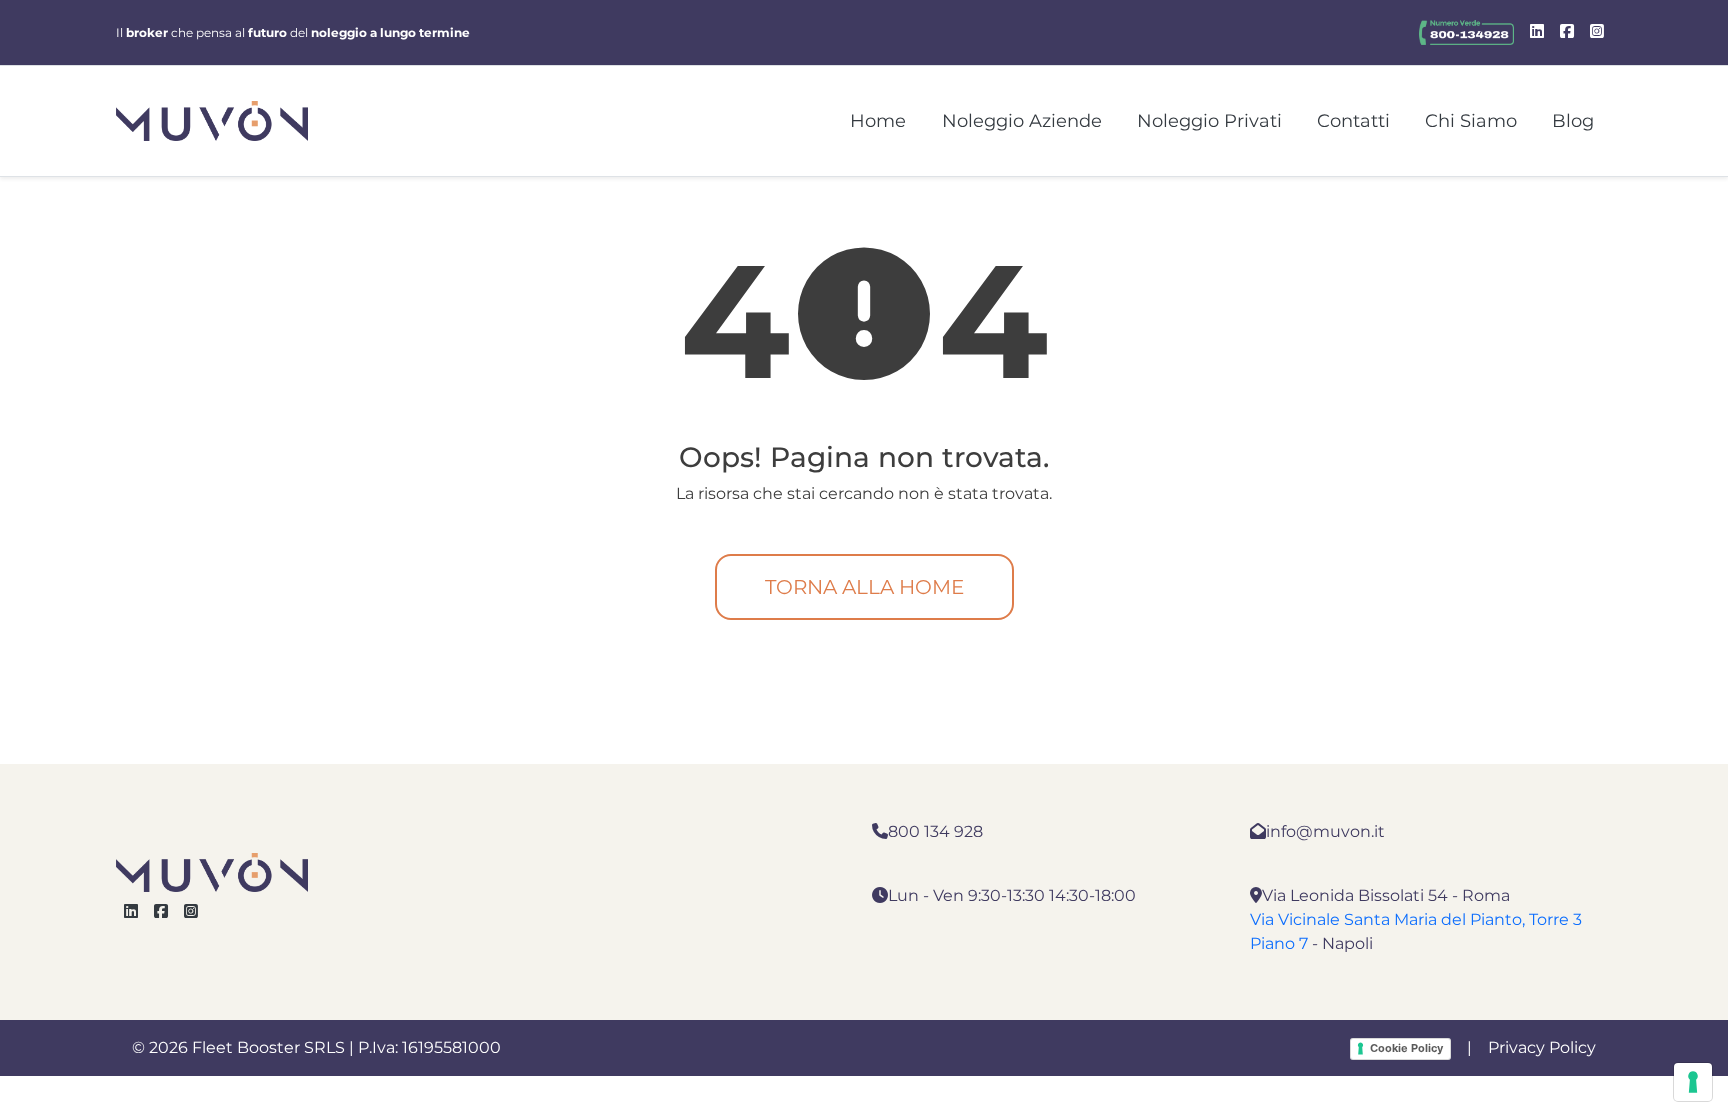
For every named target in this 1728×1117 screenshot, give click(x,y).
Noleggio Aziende (1022, 120)
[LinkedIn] (1537, 32)
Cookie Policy (1406, 1048)
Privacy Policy (1542, 1047)
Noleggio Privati (1209, 120)
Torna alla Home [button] (864, 587)
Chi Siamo (1471, 120)
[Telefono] (1466, 32)
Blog (1573, 120)
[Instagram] (1597, 32)
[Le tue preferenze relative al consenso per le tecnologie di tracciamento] (1693, 1082)
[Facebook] (1567, 32)
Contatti (1353, 120)
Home (878, 120)
